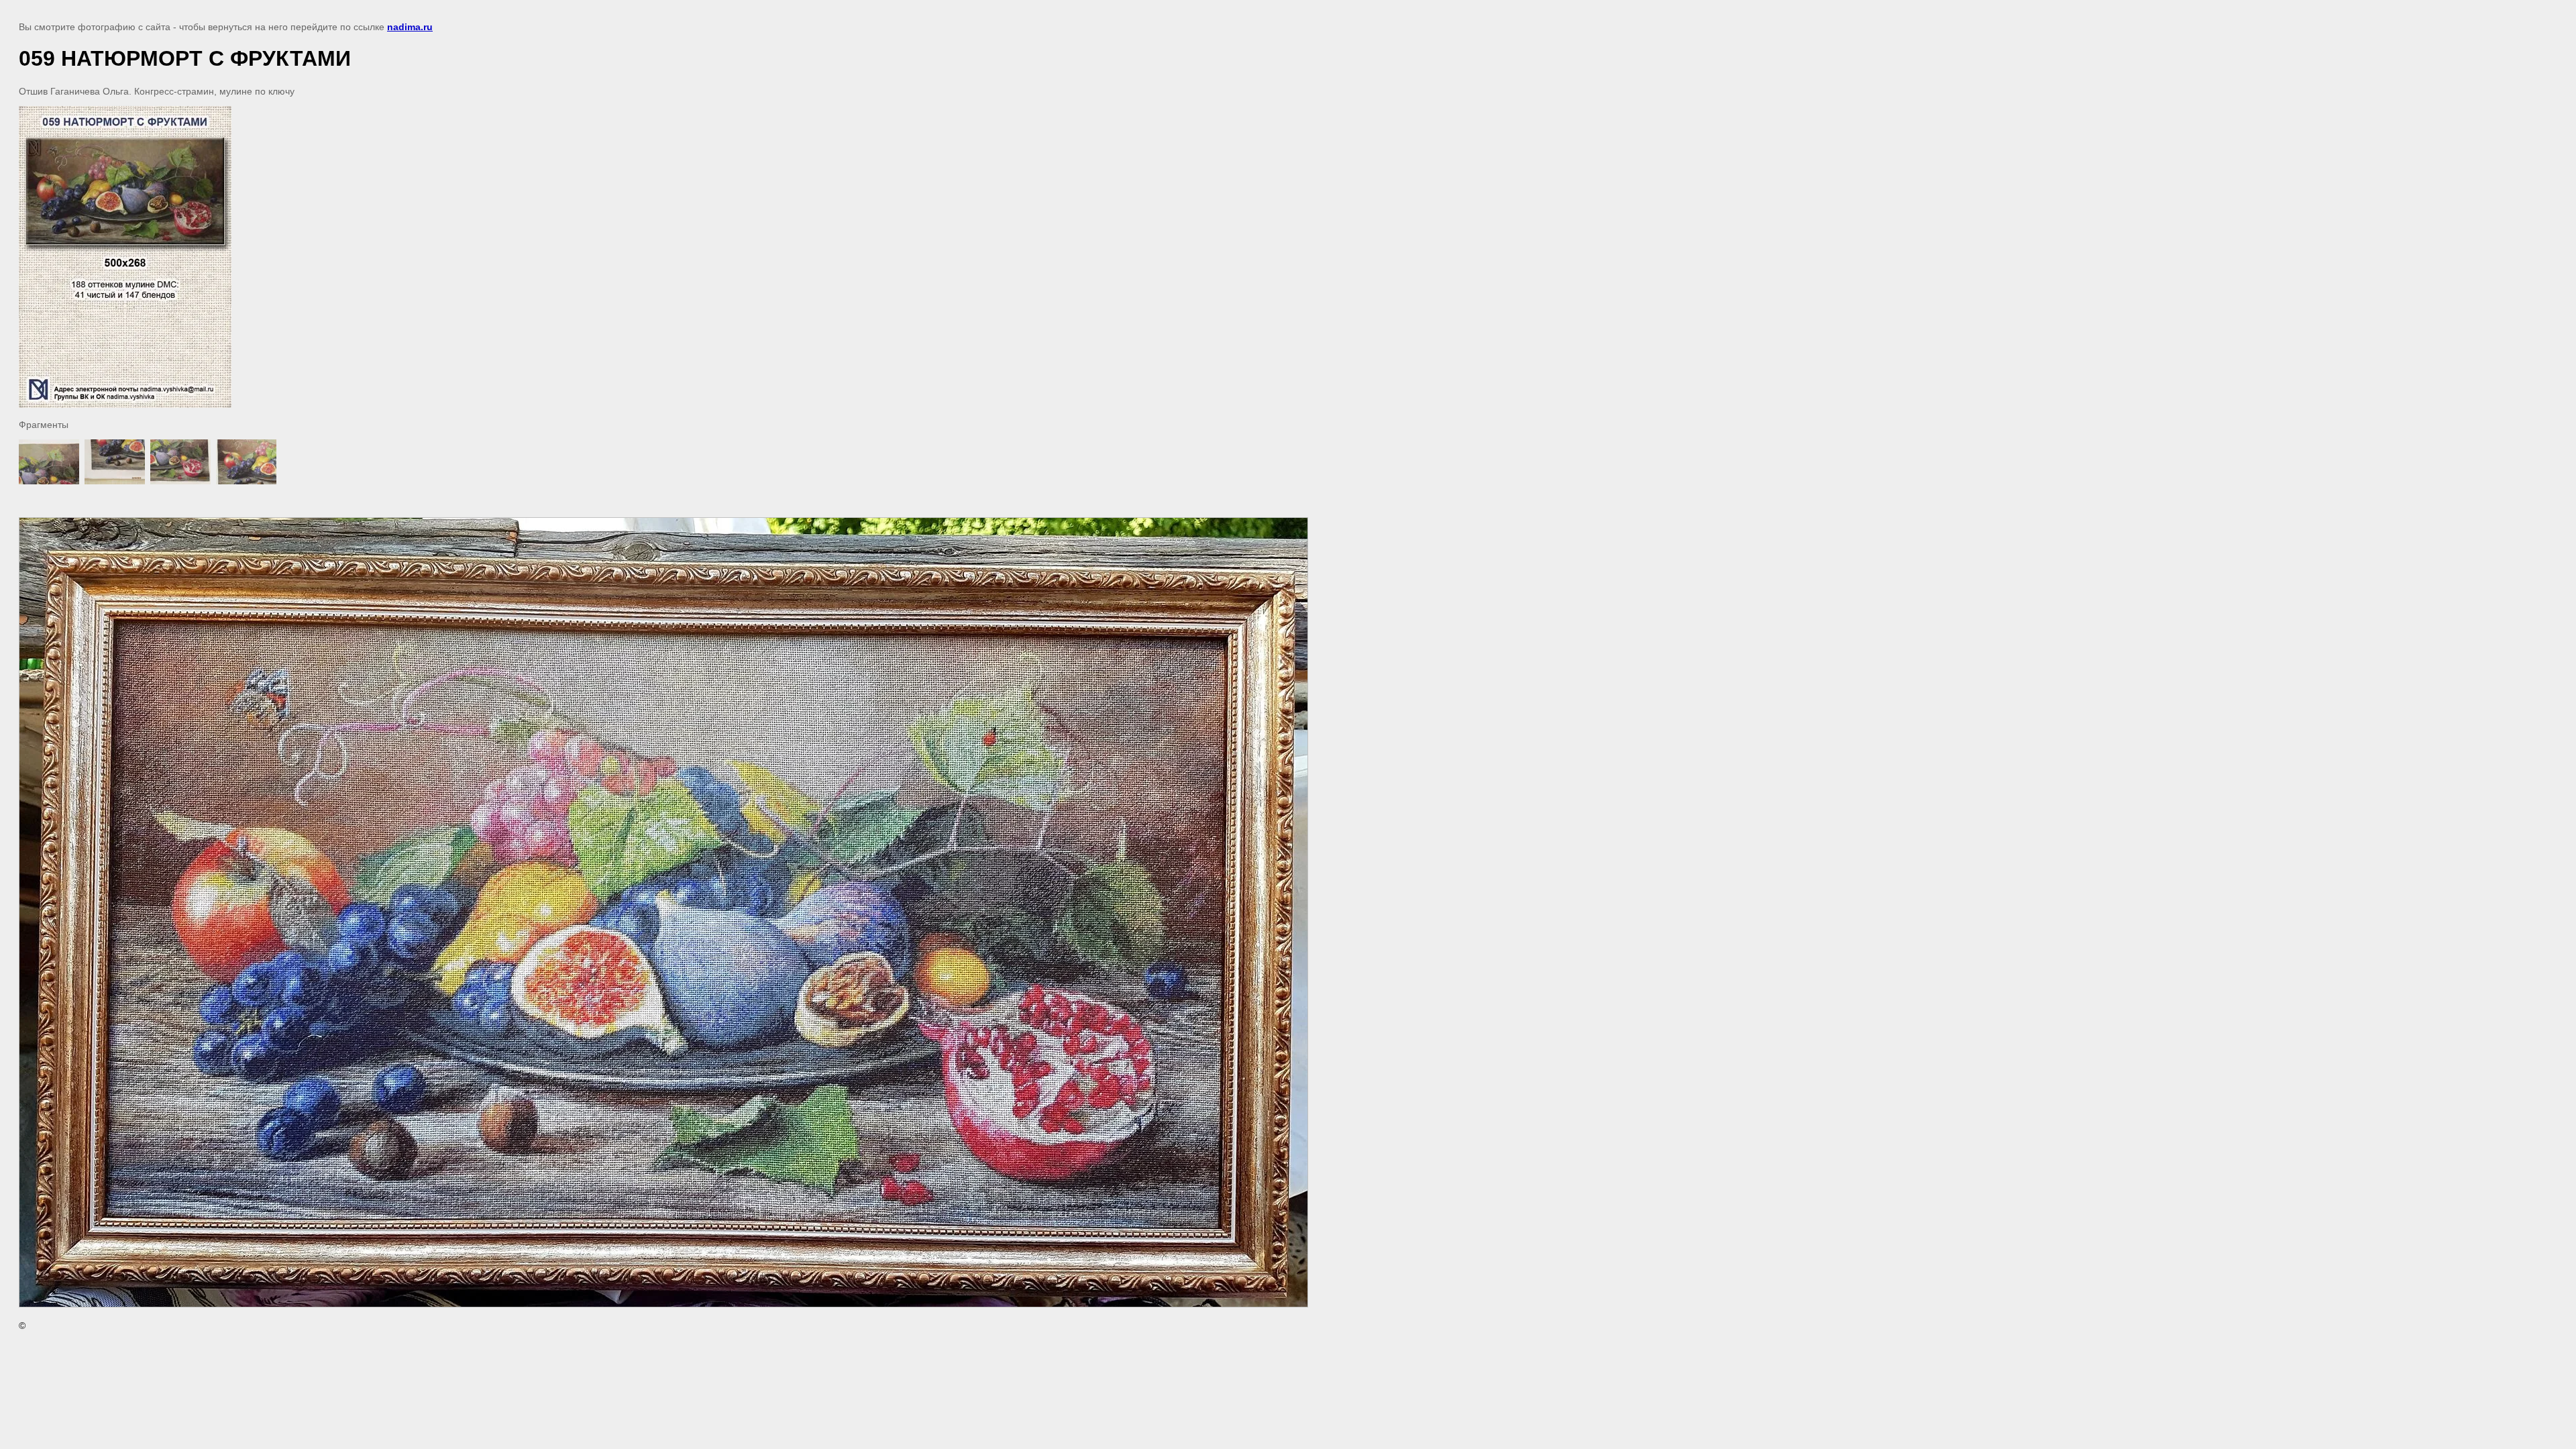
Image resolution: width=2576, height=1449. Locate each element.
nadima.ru (410, 27)
